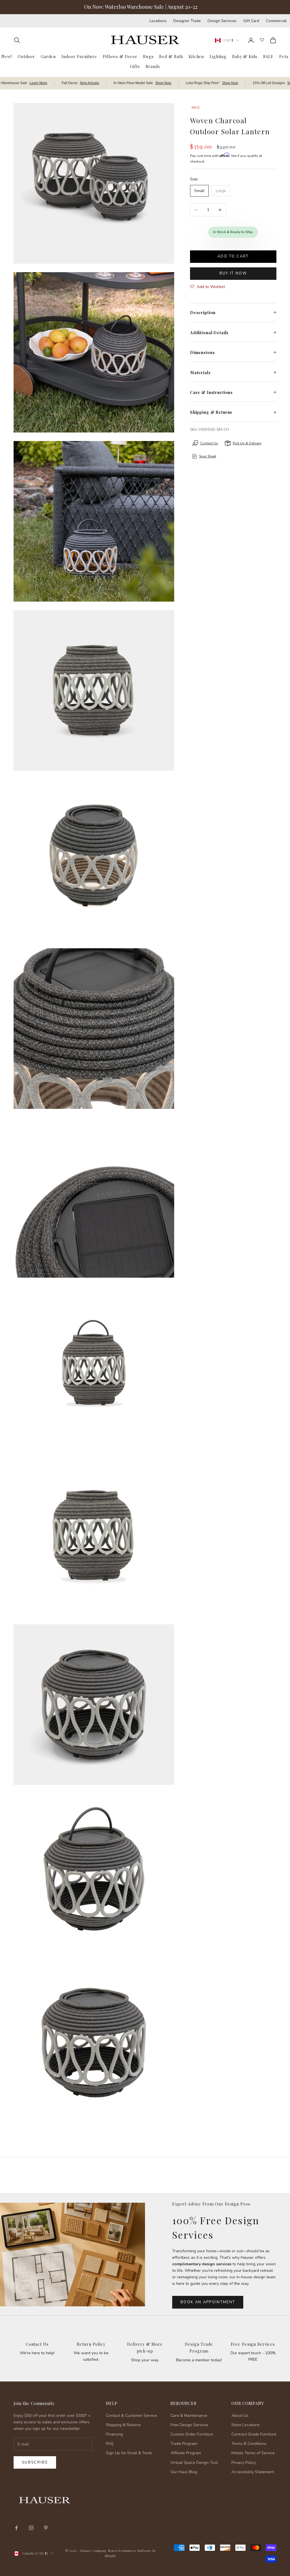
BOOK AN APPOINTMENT (208, 2302)
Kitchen (196, 56)
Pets (284, 56)
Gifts (135, 66)
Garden (48, 56)
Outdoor (26, 56)
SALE (268, 56)
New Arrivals (89, 83)
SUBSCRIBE (199, 2517)
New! (7, 56)
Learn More (38, 83)
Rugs (148, 56)
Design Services (222, 21)
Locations (158, 21)
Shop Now (163, 83)
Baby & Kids (245, 56)
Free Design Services (253, 2344)
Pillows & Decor (120, 56)
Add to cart (233, 256)
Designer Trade (187, 21)
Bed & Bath (171, 56)
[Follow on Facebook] (16, 2528)
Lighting (218, 56)
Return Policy (91, 2344)
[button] (207, 287)
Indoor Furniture (79, 56)
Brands (153, 66)
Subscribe (35, 2462)
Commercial (276, 21)
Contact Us (37, 2344)
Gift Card (251, 21)
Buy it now (233, 273)
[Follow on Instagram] (31, 2528)
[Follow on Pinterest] (46, 2528)
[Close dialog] (277, 2425)
